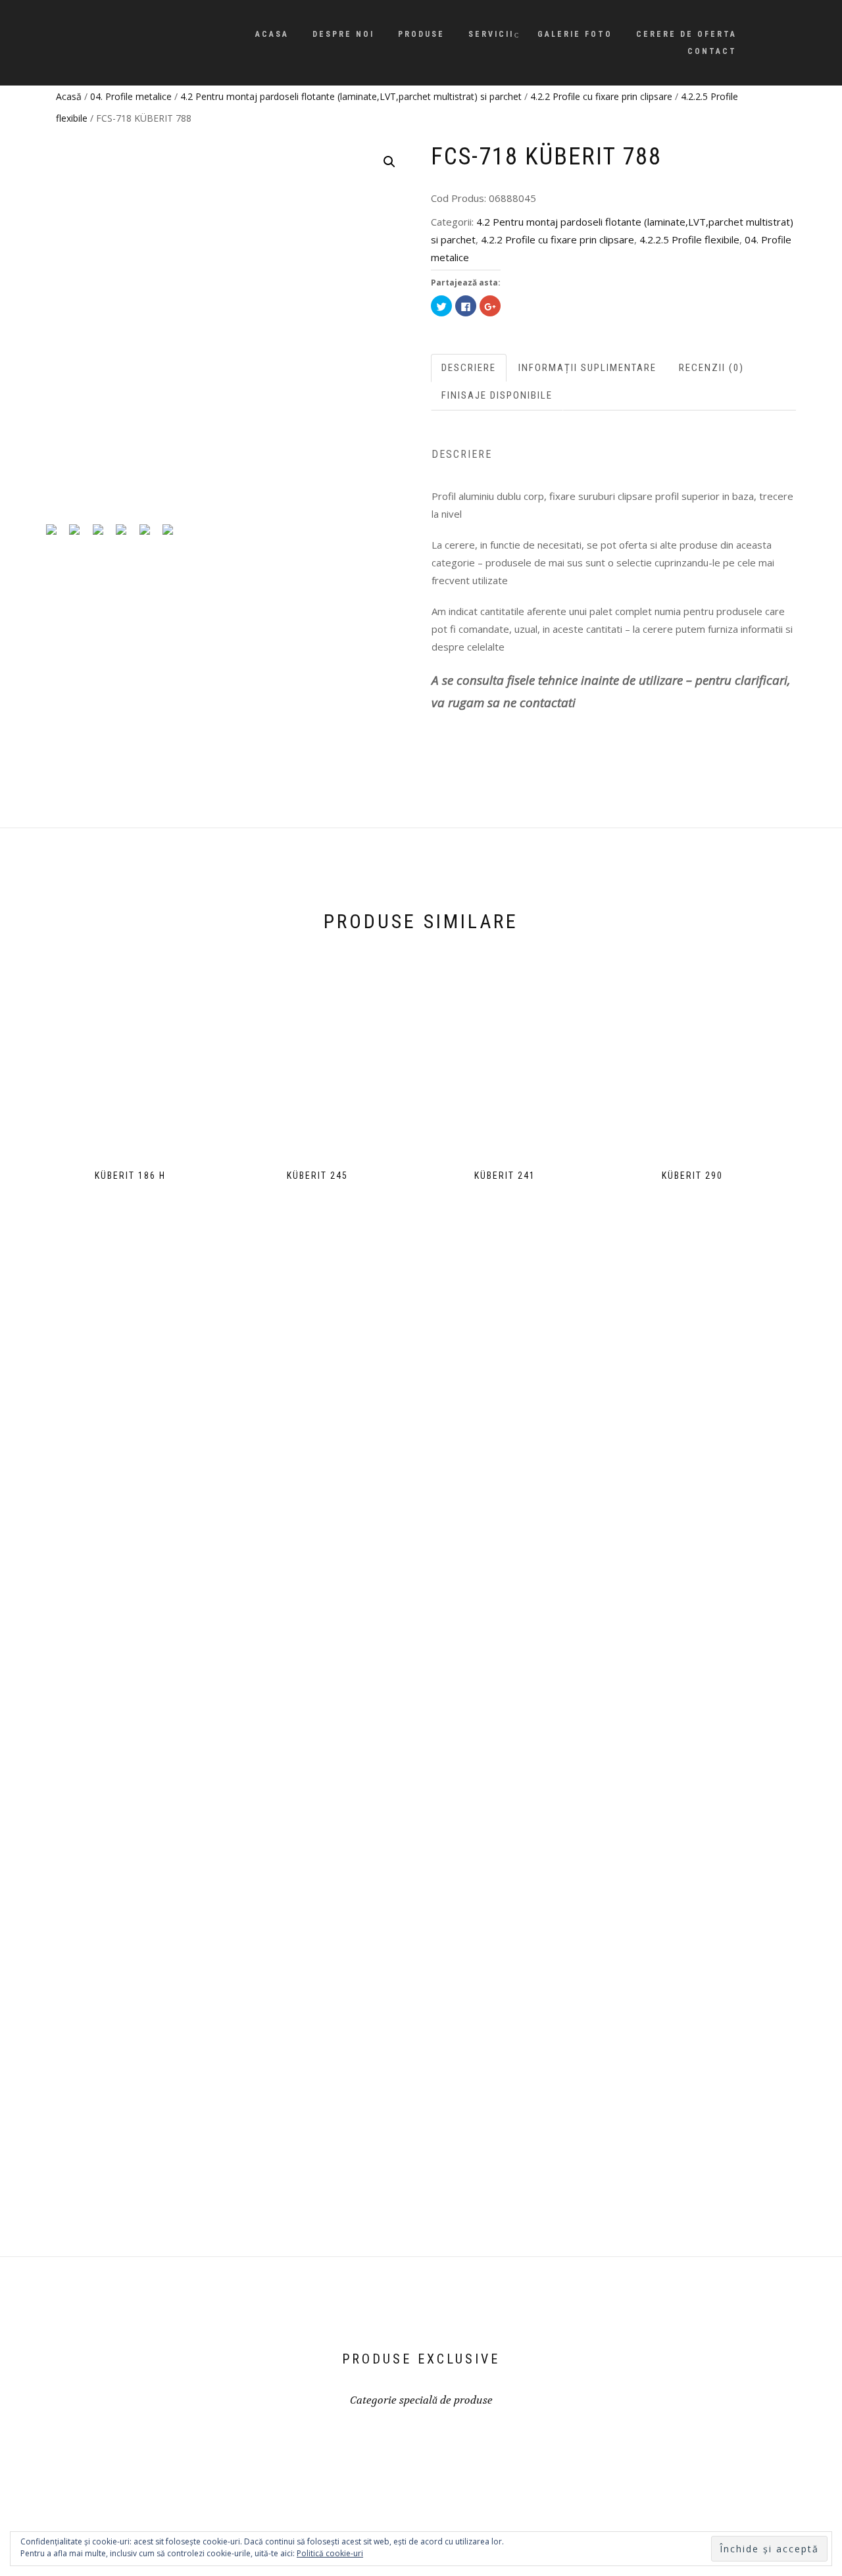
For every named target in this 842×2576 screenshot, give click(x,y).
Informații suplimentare (587, 368)
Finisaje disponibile (497, 395)
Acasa (272, 34)
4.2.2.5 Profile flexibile (689, 239)
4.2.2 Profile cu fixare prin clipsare (601, 96)
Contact (712, 51)
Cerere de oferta (686, 34)
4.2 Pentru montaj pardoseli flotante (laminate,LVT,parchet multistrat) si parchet (351, 96)
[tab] (469, 368)
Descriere (469, 368)
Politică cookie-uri (330, 2553)
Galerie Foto (575, 34)
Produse (421, 34)
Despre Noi (343, 34)
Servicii (491, 34)
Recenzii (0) (711, 368)
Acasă (69, 96)
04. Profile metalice (131, 96)
